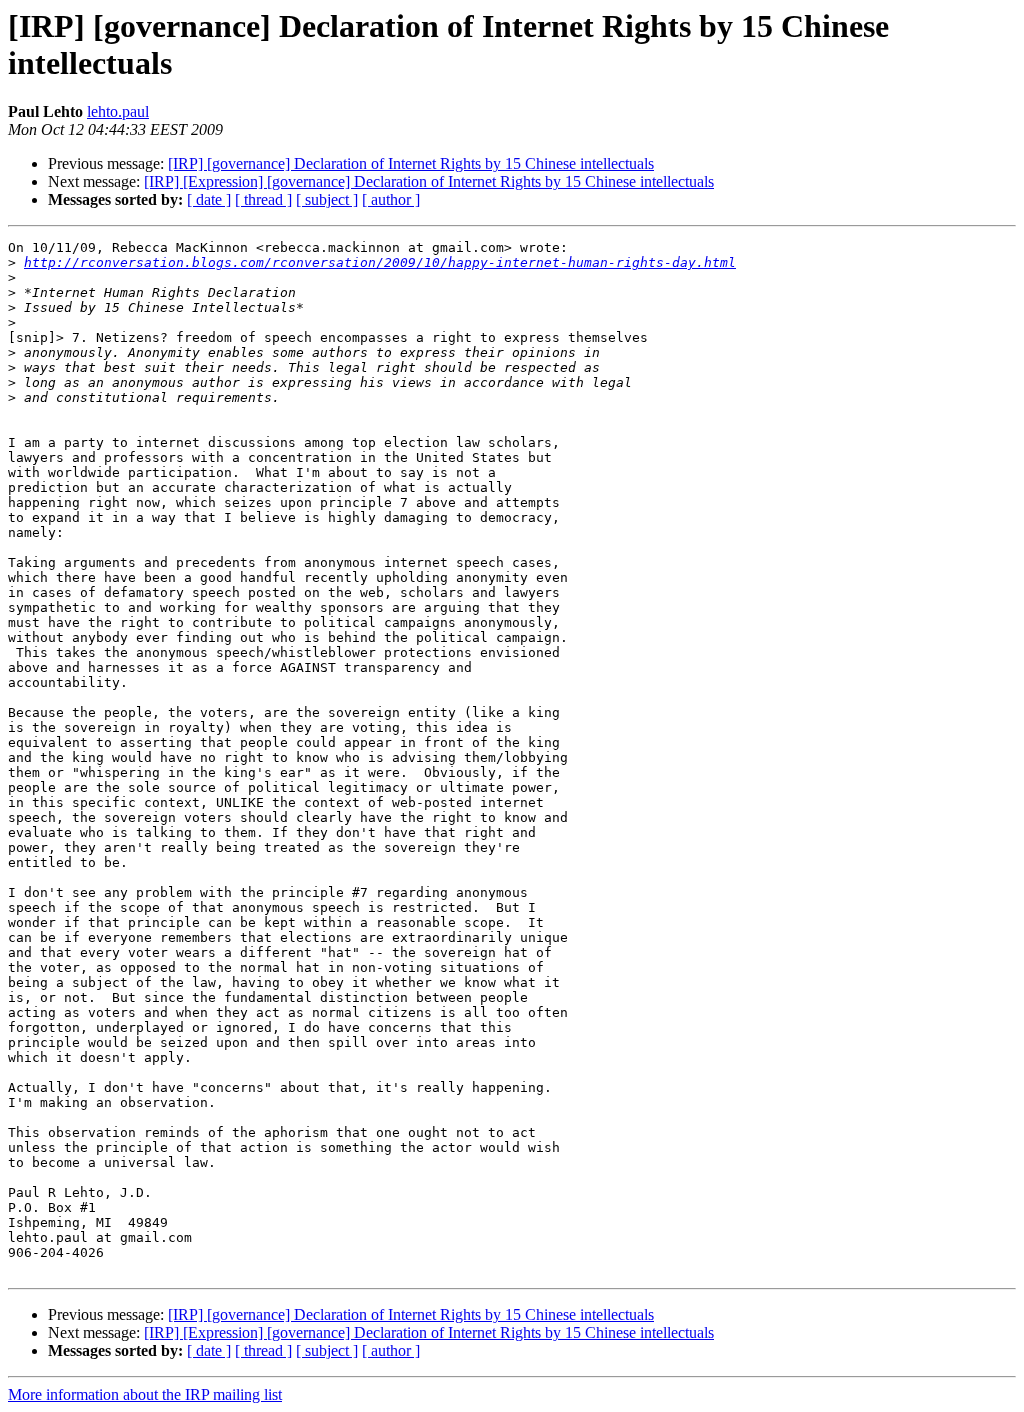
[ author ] (391, 199)
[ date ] (209, 199)
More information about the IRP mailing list (145, 1394)
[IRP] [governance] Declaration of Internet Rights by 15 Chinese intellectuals (411, 163)
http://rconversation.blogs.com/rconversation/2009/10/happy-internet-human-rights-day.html (380, 262)
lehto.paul (118, 111)
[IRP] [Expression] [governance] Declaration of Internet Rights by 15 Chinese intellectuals (429, 181)
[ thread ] (263, 199)
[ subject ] (327, 199)
